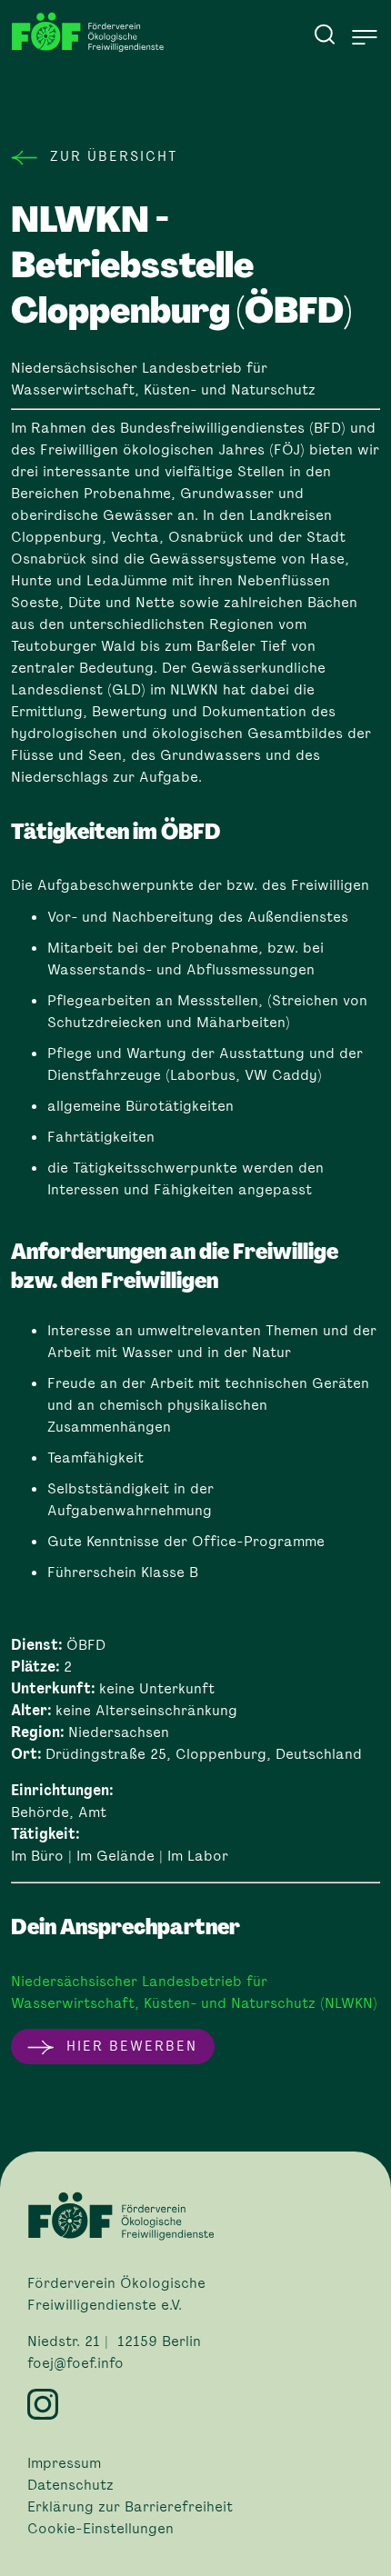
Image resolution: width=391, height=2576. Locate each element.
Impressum (64, 2463)
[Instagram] (195, 2404)
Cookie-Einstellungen (100, 2529)
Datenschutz (70, 2485)
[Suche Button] (325, 34)
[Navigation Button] (365, 37)
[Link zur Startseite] (93, 32)
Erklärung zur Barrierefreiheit (130, 2507)
